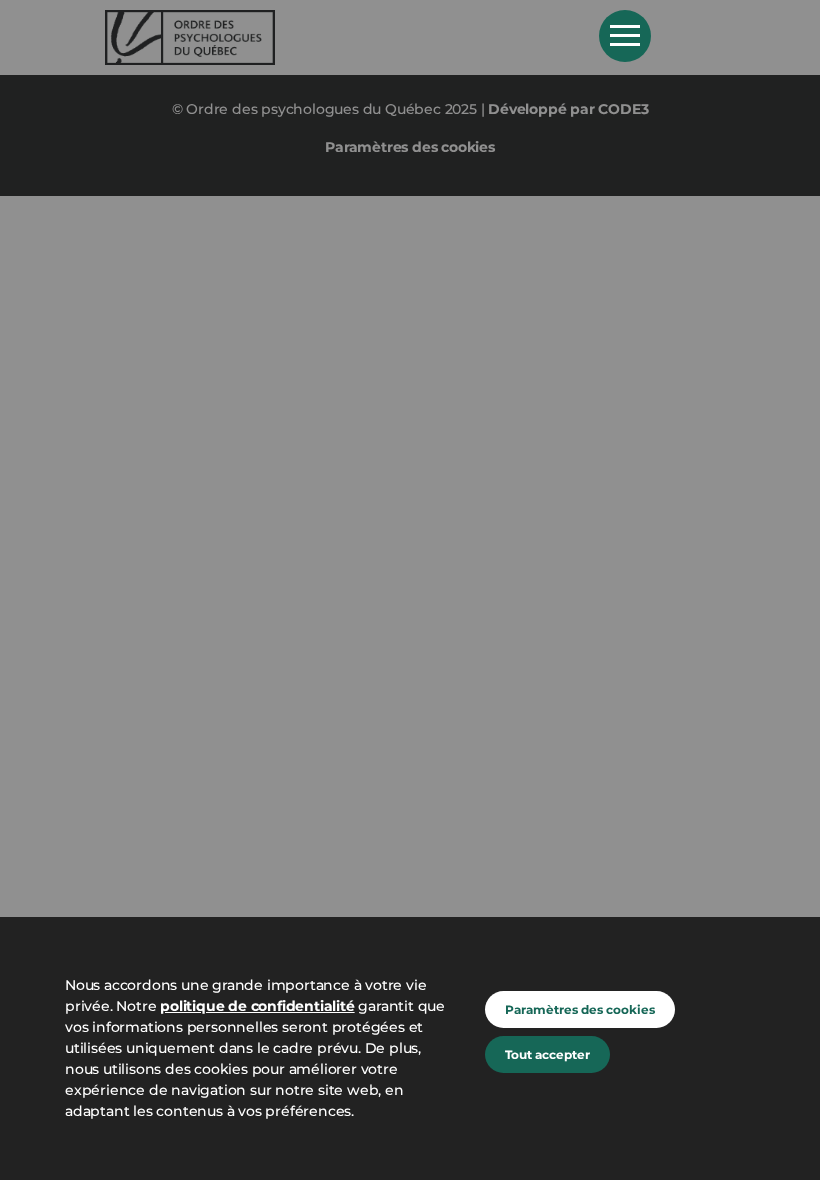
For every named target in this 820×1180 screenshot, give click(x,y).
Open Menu (625, 36)
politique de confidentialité (257, 1006)
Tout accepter (547, 1054)
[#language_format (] (337, 37)
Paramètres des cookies (580, 1009)
